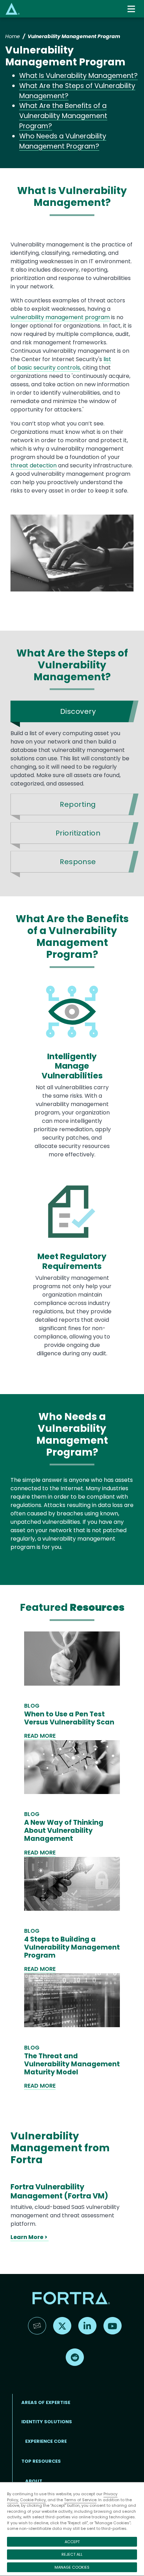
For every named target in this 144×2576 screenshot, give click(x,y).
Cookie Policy (33, 2500)
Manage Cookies (72, 2567)
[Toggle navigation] (132, 9)
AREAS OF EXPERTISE (46, 2402)
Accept (72, 2542)
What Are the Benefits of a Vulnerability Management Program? (63, 116)
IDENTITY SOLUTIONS (47, 2422)
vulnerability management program (60, 317)
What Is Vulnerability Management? (78, 76)
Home (13, 36)
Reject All (72, 2554)
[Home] (13, 9)
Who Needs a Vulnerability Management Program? (63, 141)
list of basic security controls (61, 363)
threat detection (34, 465)
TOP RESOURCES (41, 2461)
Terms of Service (80, 2500)
